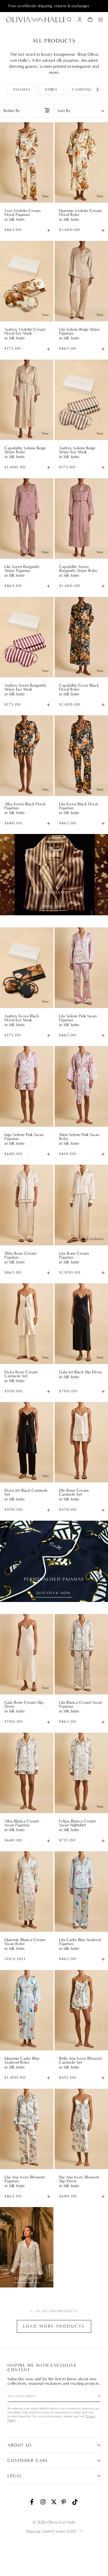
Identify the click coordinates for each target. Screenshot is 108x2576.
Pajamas (22, 89)
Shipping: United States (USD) (51, 2531)
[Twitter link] (54, 2502)
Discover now (54, 1593)
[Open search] (69, 20)
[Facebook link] (33, 2502)
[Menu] (100, 20)
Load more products (54, 2326)
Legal (15, 2476)
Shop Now (54, 906)
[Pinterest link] (64, 2502)
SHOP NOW (27, 2278)
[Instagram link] (43, 2502)
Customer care (28, 2460)
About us (20, 2445)
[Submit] (96, 2396)
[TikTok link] (75, 2502)
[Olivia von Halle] (36, 20)
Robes (51, 89)
